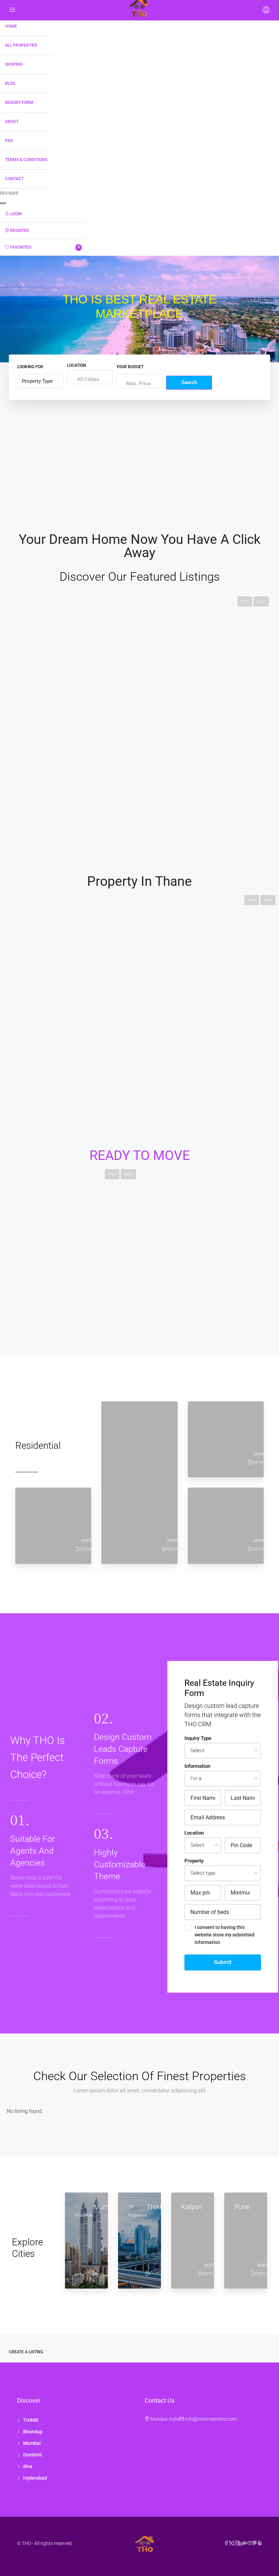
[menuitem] (43, 214)
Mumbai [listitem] (32, 2443)
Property (194, 1861)
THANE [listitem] (31, 2420)
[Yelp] (260, 2543)
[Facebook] (226, 2543)
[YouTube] (250, 2543)
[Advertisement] (139, 458)
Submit (223, 1962)
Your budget (130, 367)
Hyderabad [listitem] (35, 2478)
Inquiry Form (19, 103)
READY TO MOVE (140, 1156)
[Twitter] (231, 2543)
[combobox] (88, 379)
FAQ (9, 141)
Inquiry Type (198, 1738)
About (12, 122)
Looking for (30, 367)
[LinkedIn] (241, 2543)
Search (189, 382)
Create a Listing (256, 299)
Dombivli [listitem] (33, 2455)
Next (261, 601)
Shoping (14, 64)
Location (77, 365)
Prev (245, 601)
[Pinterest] (255, 2543)
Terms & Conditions (26, 160)
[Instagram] (236, 2543)
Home (11, 26)
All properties (21, 45)
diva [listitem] (28, 2466)
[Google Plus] (245, 2543)
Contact (14, 179)
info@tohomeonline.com (211, 2419)
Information (197, 1766)
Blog (10, 83)
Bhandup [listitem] (33, 2432)
